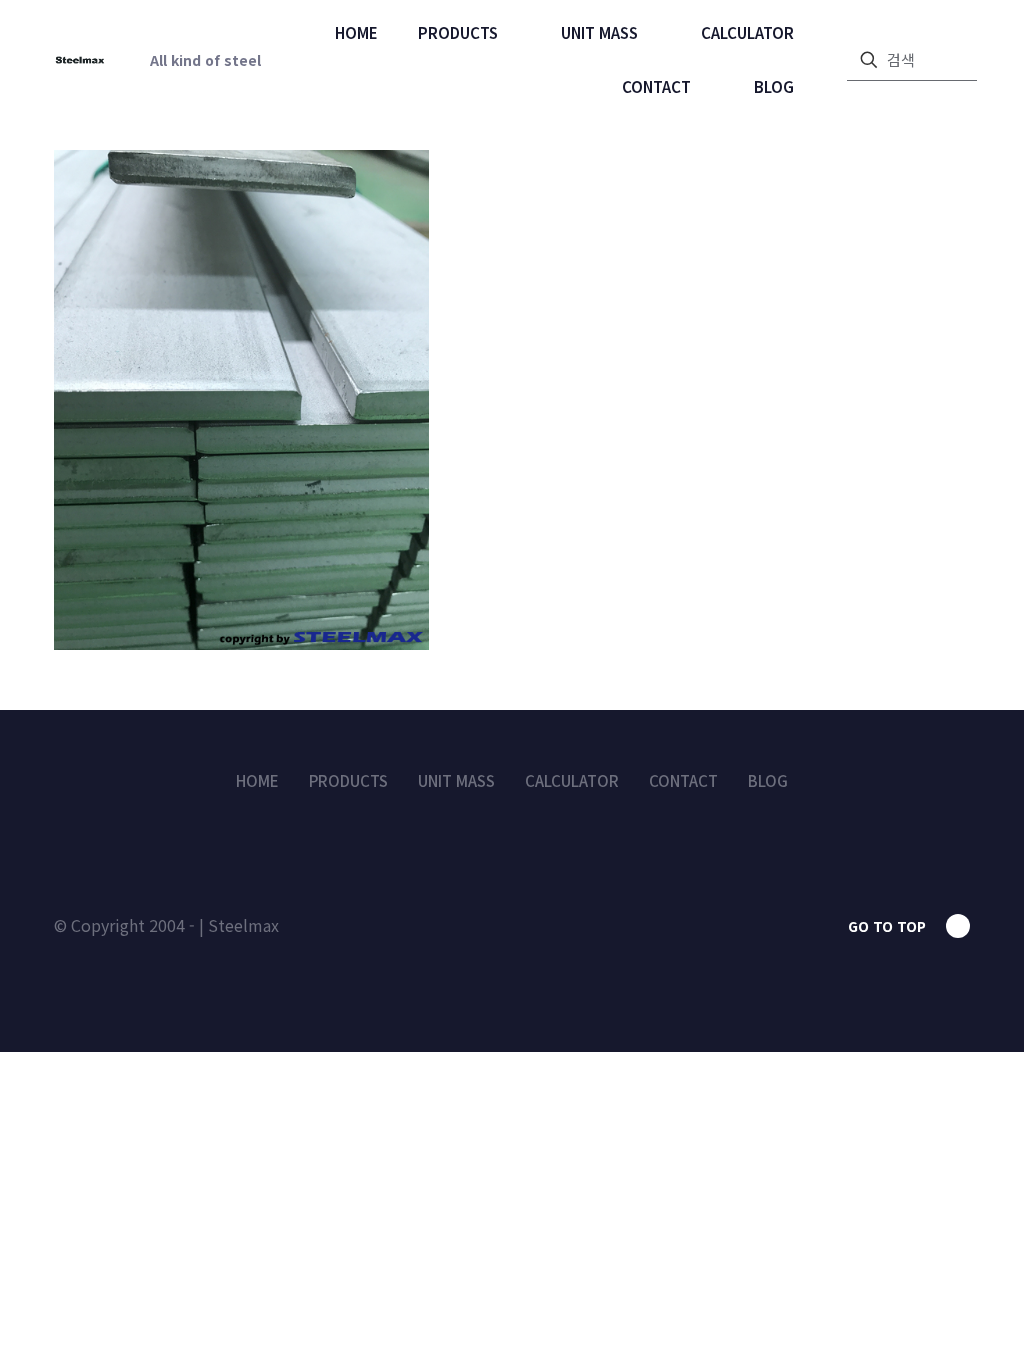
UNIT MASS (456, 780)
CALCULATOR (572, 780)
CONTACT (683, 780)
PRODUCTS (348, 780)
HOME (257, 780)
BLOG (768, 780)
